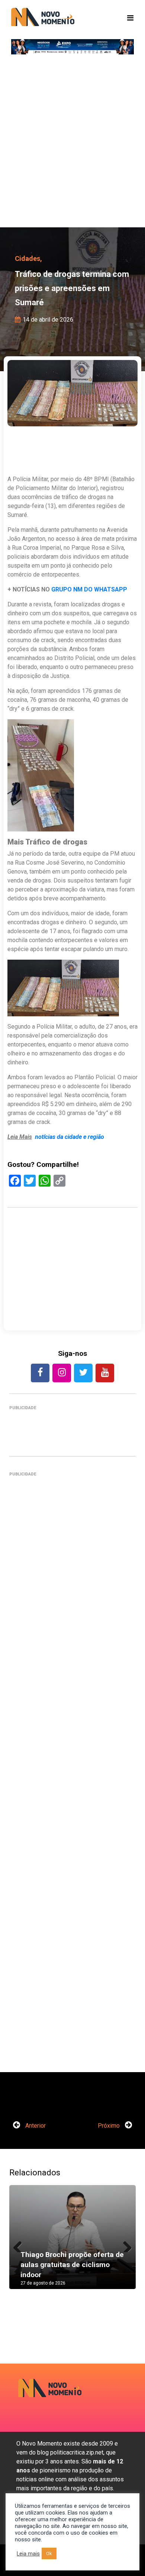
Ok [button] (49, 2553)
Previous (20, 2245)
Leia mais (28, 2554)
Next (125, 2245)
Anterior (35, 2126)
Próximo (109, 2126)
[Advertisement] (72, 143)
